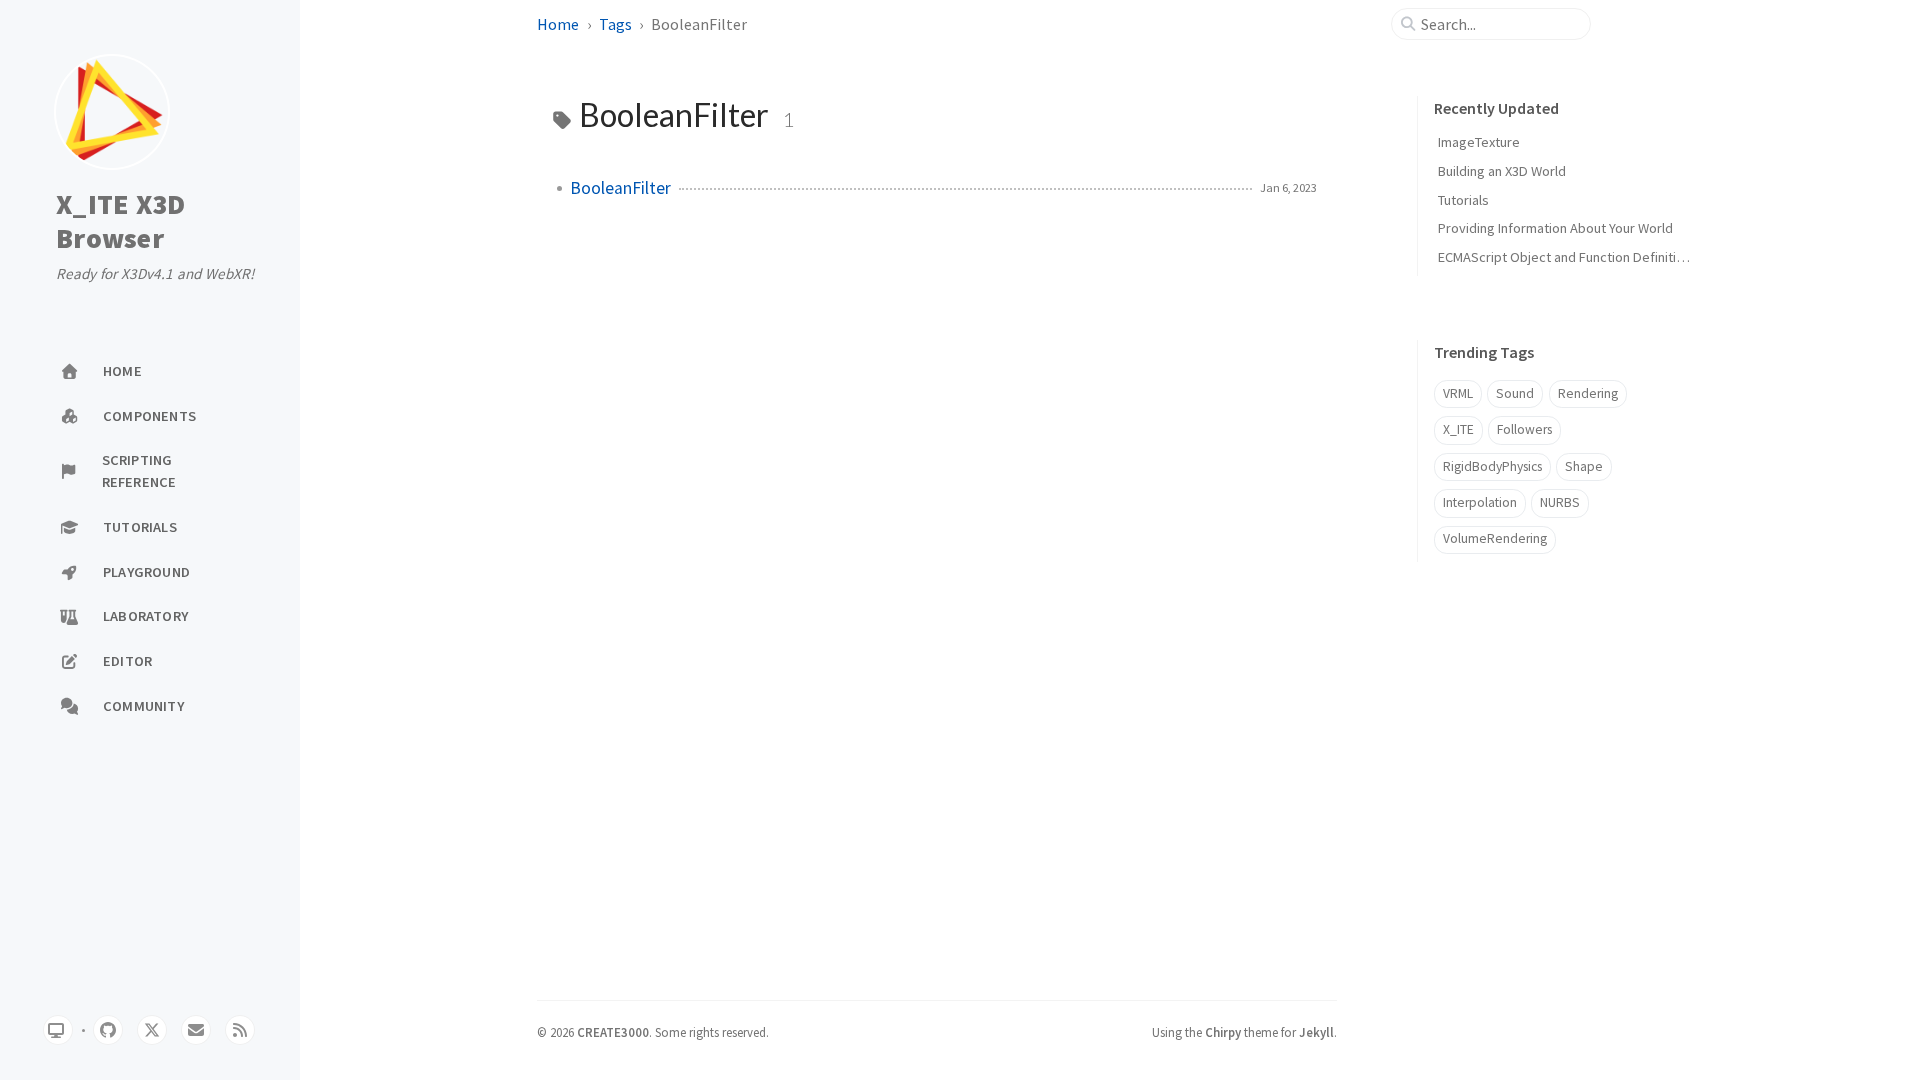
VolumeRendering (1495, 538)
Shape (1584, 466)
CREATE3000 (613, 1032)
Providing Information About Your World (1555, 228)
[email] (196, 1030)
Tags (615, 24)
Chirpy (1223, 1032)
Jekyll (1316, 1032)
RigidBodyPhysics (1492, 466)
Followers (1524, 429)
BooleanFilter (620, 188)
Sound (1515, 393)
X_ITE (1458, 429)
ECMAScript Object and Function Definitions (1568, 257)
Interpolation (1480, 502)
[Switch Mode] (58, 1030)
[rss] (240, 1030)
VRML (1458, 393)
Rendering (1588, 393)
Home (558, 24)
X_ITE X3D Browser (120, 221)
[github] (108, 1030)
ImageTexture (1479, 142)
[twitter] (152, 1030)
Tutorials (1463, 200)
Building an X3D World (1502, 171)
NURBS (1560, 502)
